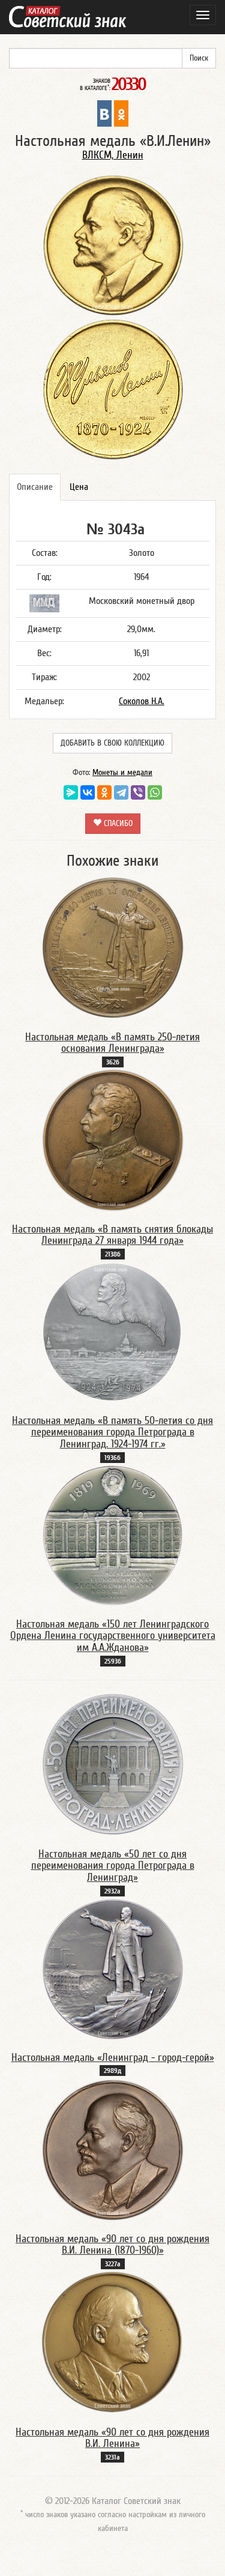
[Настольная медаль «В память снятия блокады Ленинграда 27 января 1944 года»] (113, 1139)
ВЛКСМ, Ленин (113, 155)
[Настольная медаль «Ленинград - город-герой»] (113, 1968)
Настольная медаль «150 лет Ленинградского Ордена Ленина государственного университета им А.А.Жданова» (113, 1636)
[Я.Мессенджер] (71, 792)
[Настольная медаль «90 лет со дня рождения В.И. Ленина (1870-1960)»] (113, 2149)
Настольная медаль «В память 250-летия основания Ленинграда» (112, 1043)
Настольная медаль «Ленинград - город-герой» (113, 2058)
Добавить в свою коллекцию (112, 743)
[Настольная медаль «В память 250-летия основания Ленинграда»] (113, 947)
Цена (79, 487)
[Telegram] (121, 792)
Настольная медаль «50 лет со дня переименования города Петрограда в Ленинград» (113, 1866)
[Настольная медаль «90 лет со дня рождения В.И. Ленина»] (112, 2342)
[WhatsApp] (155, 792)
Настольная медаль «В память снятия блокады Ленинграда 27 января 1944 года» (112, 1235)
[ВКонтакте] (88, 792)
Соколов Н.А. (142, 701)
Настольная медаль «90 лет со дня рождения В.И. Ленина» (112, 2438)
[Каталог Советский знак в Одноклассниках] (121, 113)
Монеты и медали (122, 773)
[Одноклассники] (104, 792)
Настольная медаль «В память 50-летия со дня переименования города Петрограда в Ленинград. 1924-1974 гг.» (112, 1433)
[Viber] (138, 792)
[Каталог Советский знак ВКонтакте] (104, 113)
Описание (35, 487)
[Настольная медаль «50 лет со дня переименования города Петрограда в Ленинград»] (113, 1764)
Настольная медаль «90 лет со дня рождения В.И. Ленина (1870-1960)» (112, 2245)
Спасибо (117, 824)
